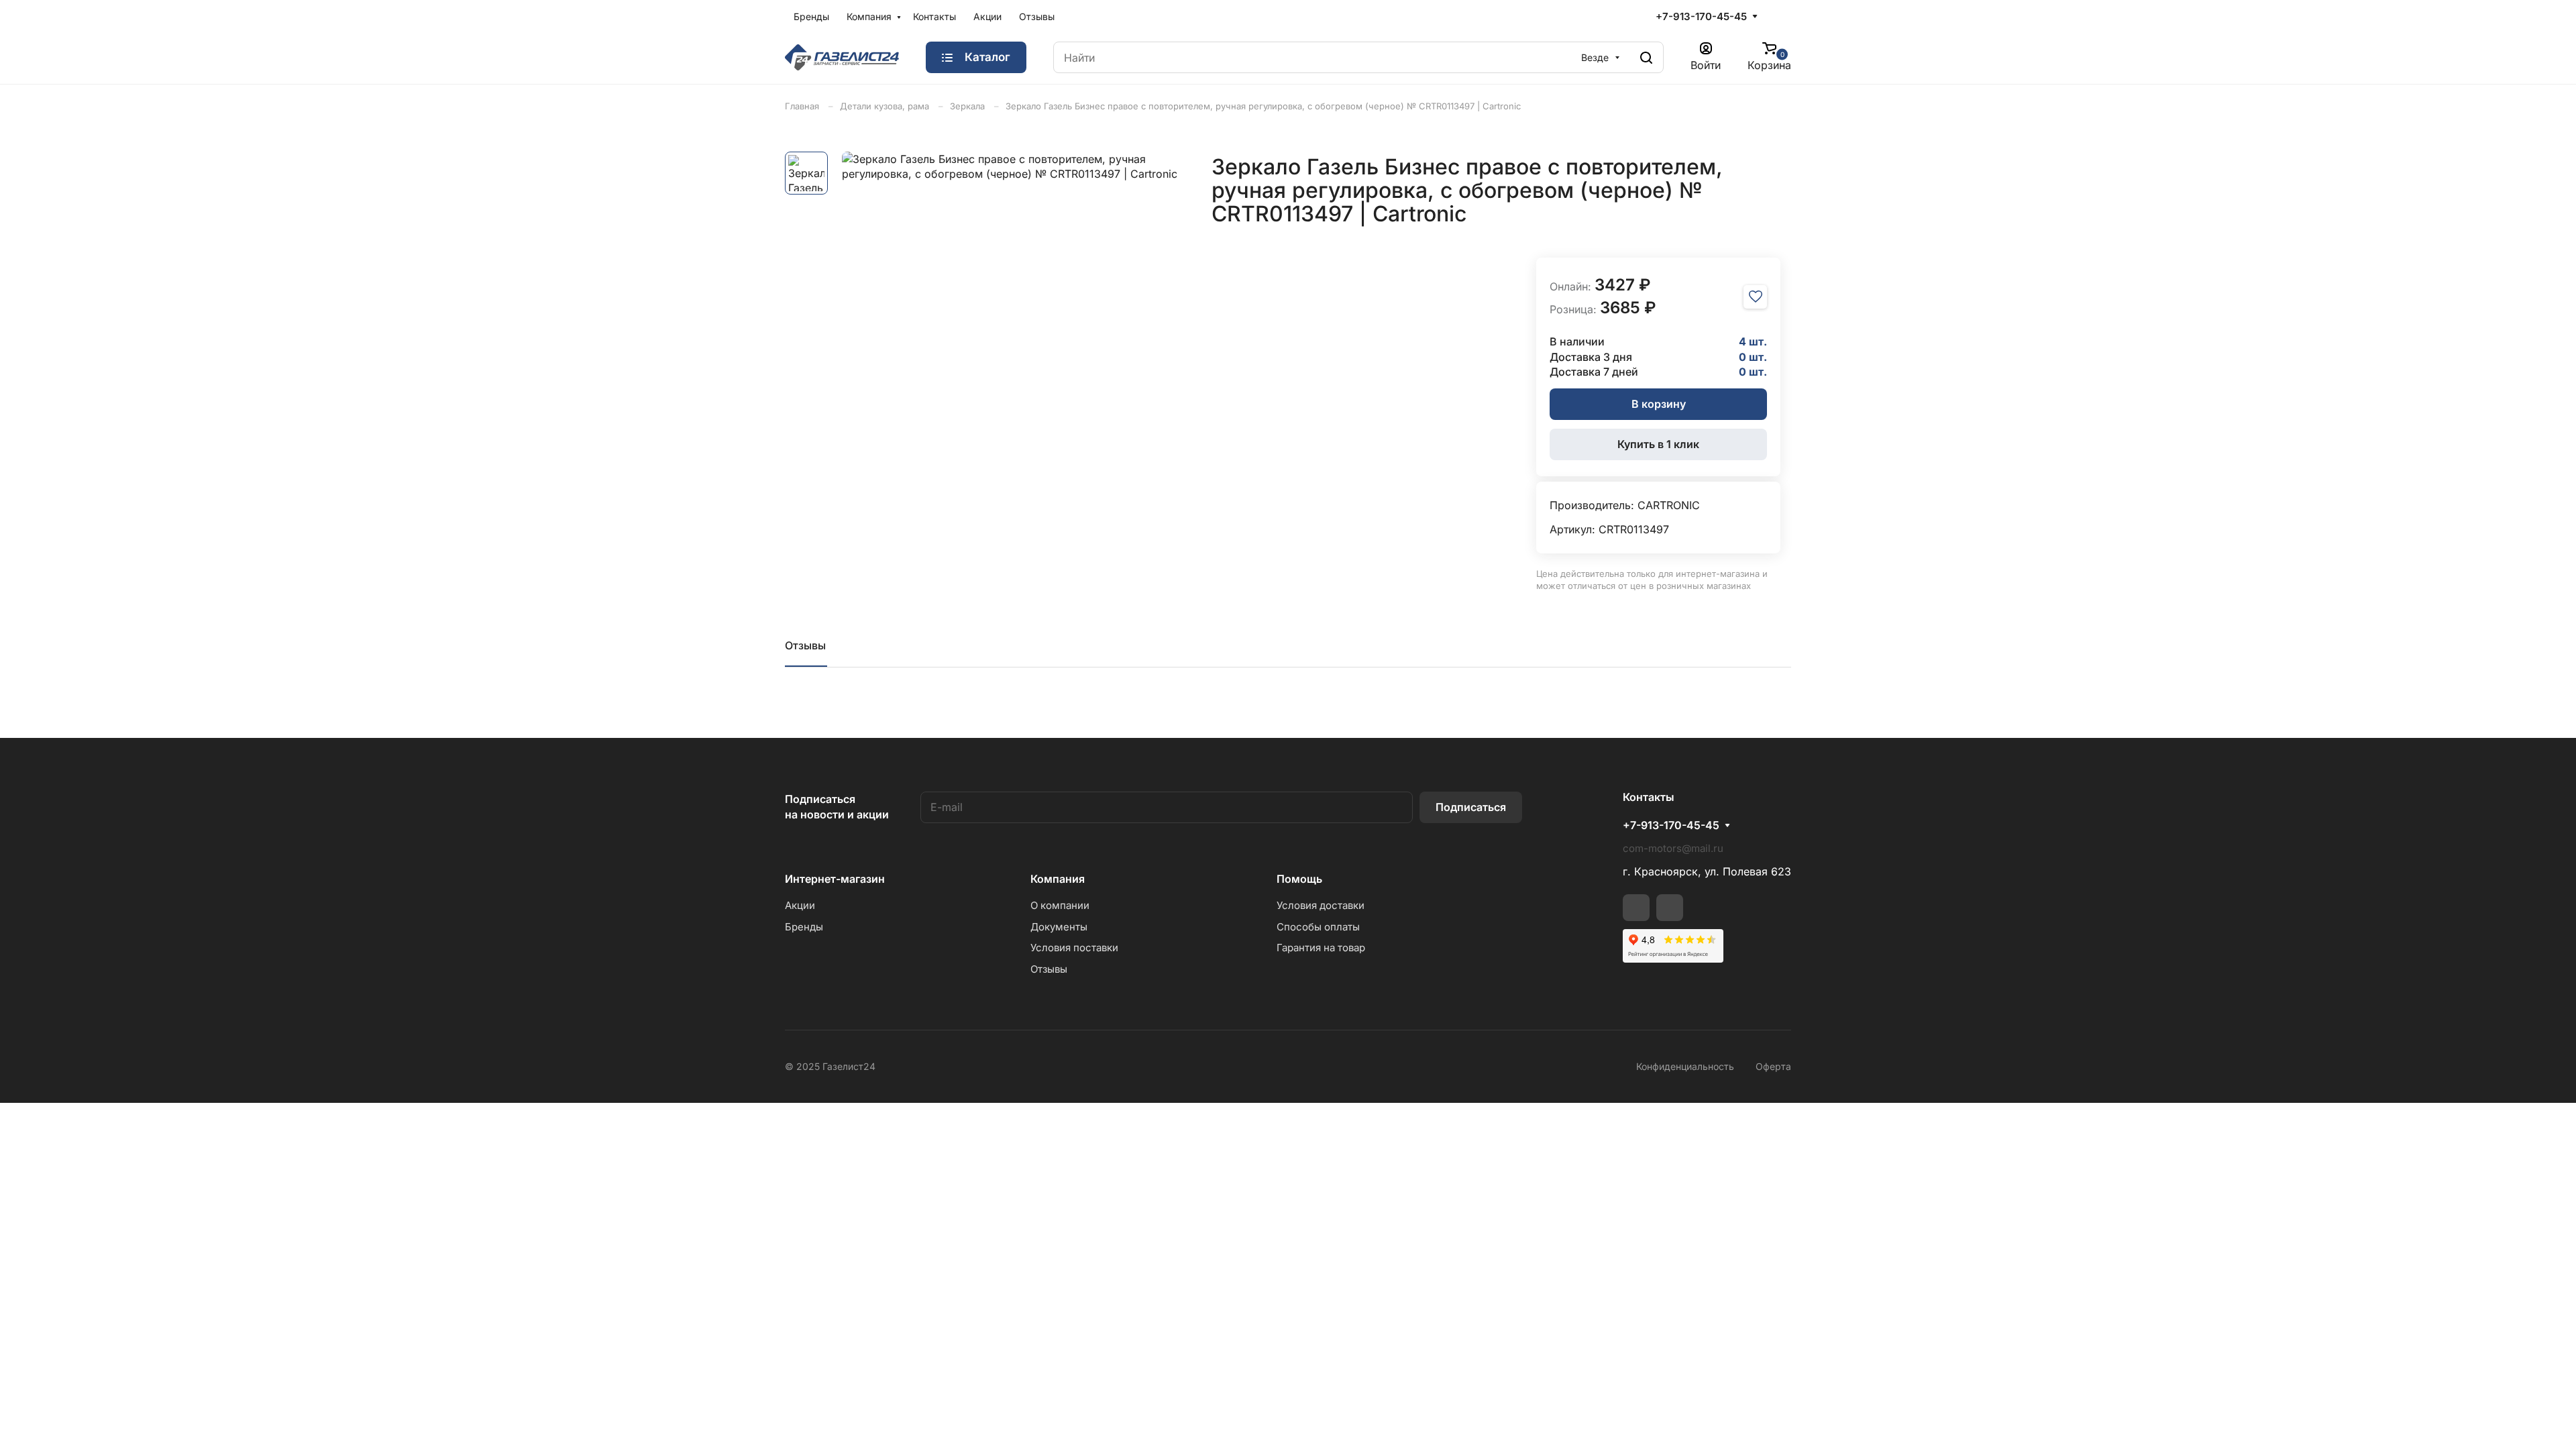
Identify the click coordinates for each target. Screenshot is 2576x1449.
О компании (1060, 905)
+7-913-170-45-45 (1701, 16)
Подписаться (1471, 807)
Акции (987, 16)
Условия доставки (1321, 905)
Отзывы (1037, 16)
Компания (869, 16)
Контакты (934, 16)
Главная (802, 106)
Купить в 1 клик (1658, 444)
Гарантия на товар (1321, 948)
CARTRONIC (1669, 505)
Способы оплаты (1318, 927)
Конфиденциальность (1685, 1066)
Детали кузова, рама (884, 106)
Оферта (1773, 1066)
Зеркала (967, 106)
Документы (1059, 927)
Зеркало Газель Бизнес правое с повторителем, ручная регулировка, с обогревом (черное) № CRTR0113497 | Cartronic (1263, 106)
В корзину (1659, 404)
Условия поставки (1074, 948)
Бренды (811, 16)
